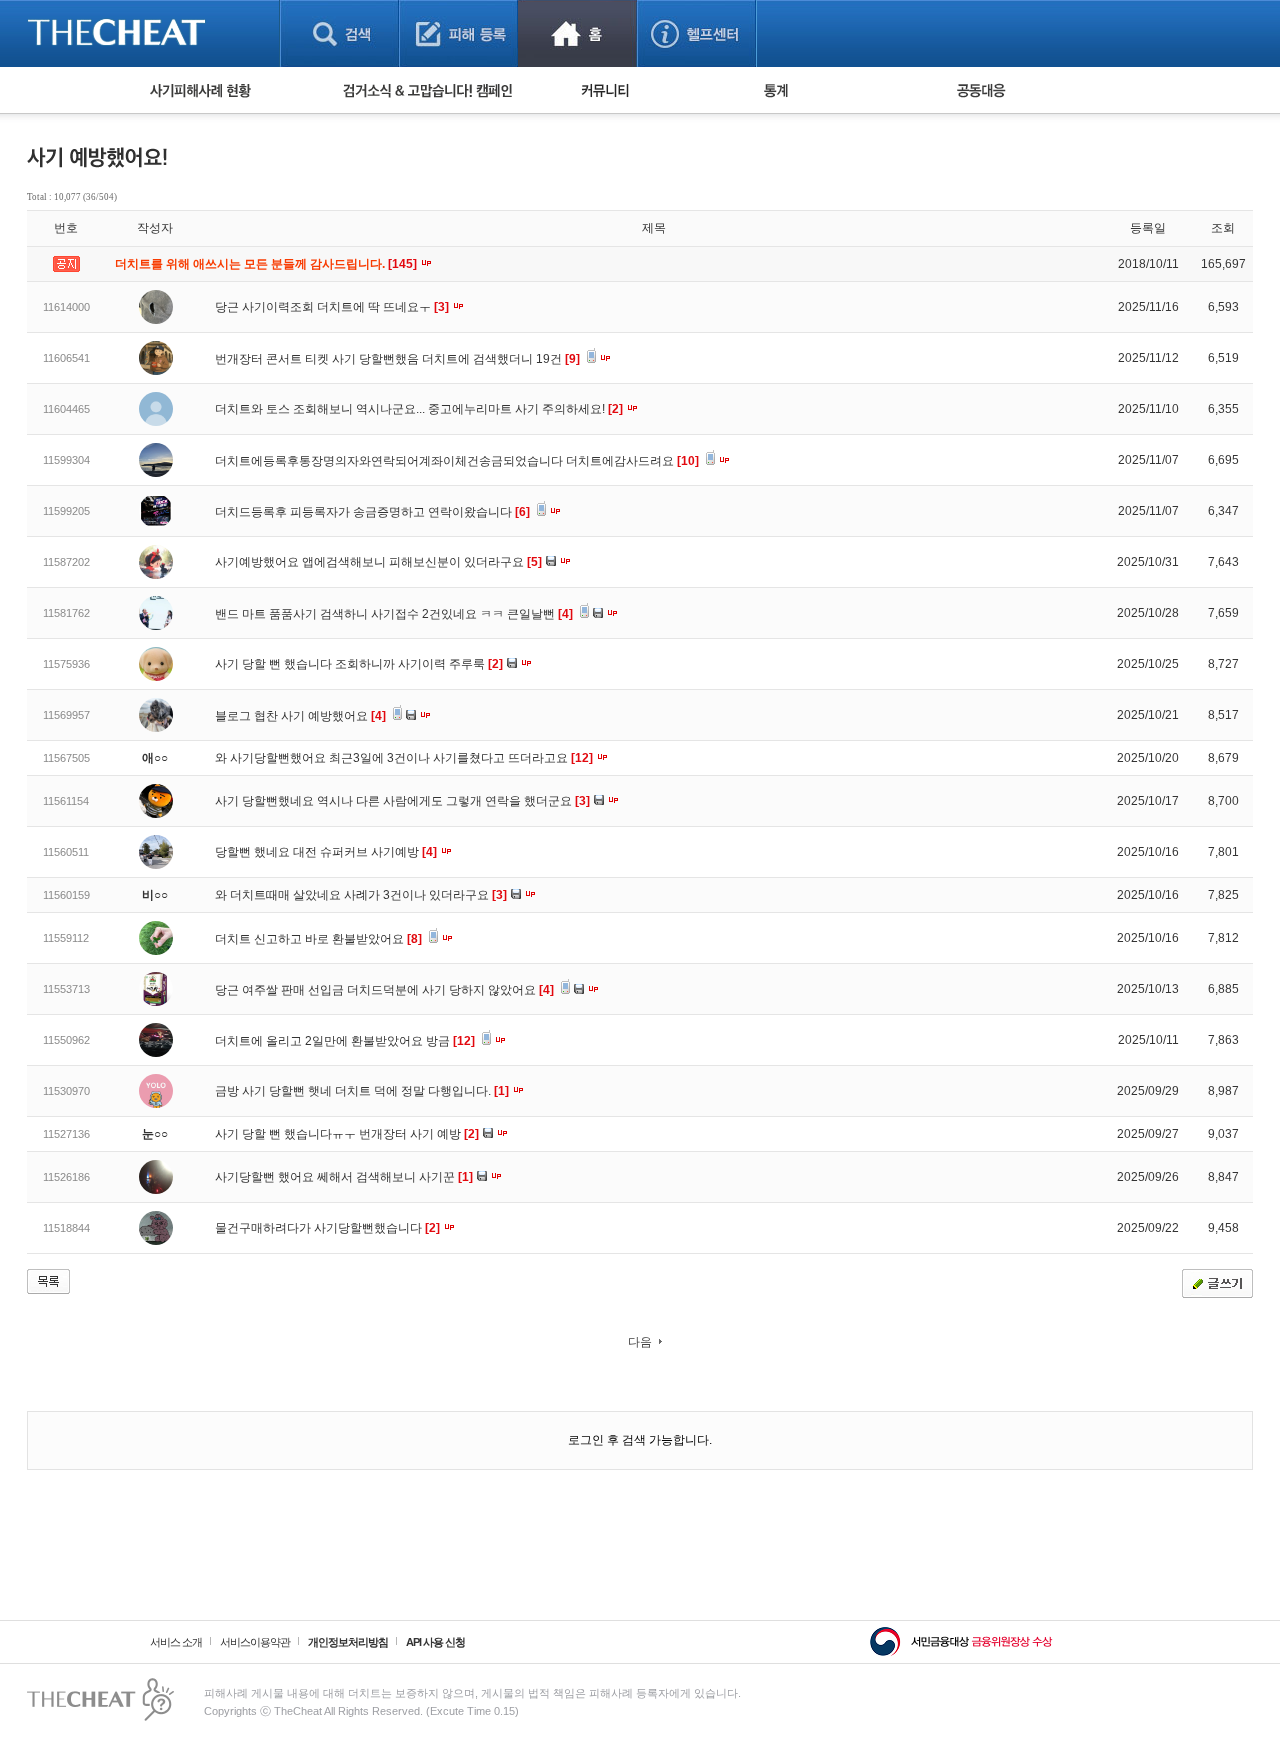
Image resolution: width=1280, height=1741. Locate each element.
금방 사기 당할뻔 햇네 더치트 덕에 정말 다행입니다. (362, 1091)
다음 (640, 1342)
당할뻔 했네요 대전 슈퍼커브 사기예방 (326, 852)
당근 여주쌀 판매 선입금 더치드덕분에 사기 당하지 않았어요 (384, 990)
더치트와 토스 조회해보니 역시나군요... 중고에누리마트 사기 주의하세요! (419, 409)
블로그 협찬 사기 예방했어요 (300, 716)
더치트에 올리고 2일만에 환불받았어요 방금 (345, 1041)
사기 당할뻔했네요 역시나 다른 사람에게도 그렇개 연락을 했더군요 (402, 801)
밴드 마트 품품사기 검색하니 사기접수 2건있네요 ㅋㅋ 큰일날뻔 (394, 614)
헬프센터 (696, 33)
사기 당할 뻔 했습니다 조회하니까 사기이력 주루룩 (359, 664)
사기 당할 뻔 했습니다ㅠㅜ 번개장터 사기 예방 (347, 1134)
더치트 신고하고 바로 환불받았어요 (318, 939)
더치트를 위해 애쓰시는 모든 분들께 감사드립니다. (267, 264)
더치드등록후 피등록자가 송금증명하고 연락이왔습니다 (372, 512)
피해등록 (458, 33)
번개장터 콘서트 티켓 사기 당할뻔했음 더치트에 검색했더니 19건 (397, 359)
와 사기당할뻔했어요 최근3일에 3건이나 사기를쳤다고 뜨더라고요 (404, 758)
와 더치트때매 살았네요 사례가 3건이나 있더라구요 (361, 895)
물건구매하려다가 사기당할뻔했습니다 (327, 1228)
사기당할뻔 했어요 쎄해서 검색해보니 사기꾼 (344, 1177)
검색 (339, 33)
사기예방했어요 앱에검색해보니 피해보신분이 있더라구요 (378, 562)
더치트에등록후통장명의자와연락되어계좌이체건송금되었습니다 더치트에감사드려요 (457, 461)
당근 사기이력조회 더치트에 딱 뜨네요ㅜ (332, 307)
